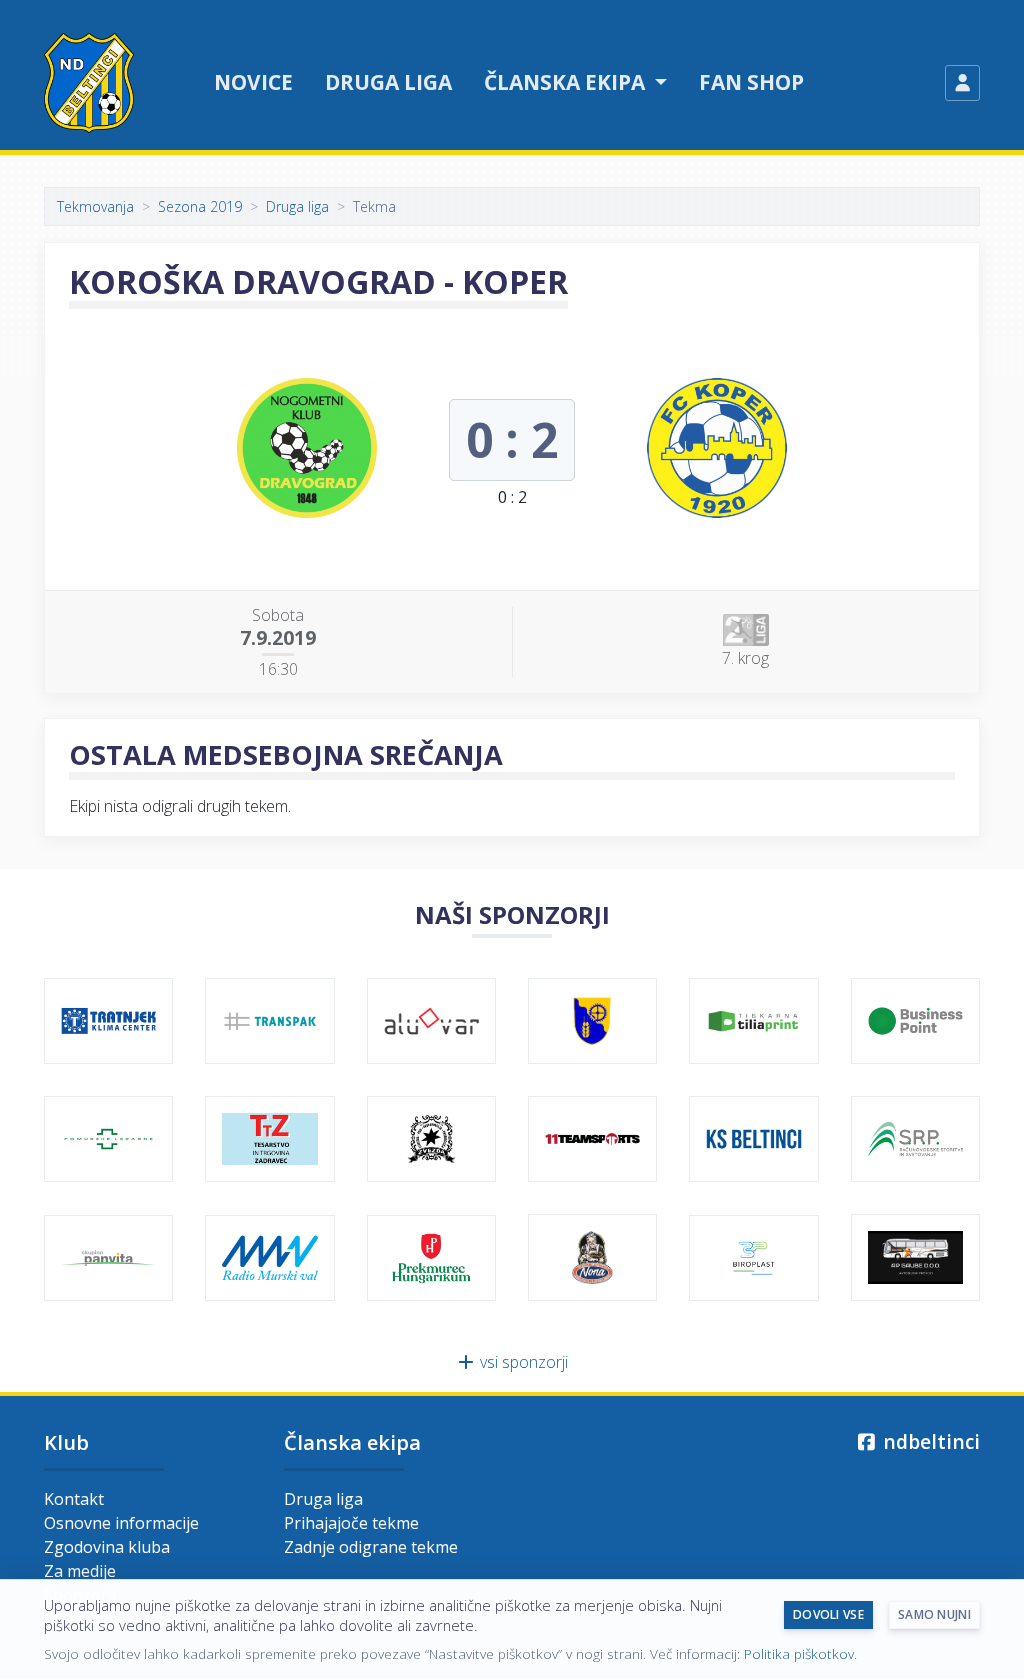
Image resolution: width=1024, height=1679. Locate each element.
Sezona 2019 (200, 206)
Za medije (80, 1571)
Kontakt (74, 1499)
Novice (253, 82)
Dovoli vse (828, 1614)
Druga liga (388, 82)
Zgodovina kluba (107, 1547)
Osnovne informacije (121, 1523)
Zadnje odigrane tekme (371, 1547)
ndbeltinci (929, 1441)
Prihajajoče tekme (351, 1523)
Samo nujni (934, 1614)
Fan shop (751, 82)
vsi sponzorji (522, 1362)
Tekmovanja (95, 206)
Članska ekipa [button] (567, 82)
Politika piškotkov (799, 1653)
